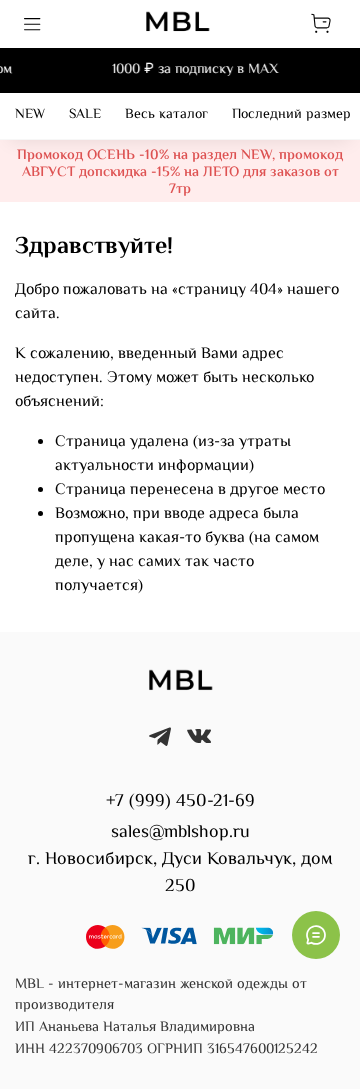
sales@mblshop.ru (180, 833)
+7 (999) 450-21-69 (180, 802)
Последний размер (291, 115)
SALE (85, 115)
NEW (30, 115)
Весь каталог (166, 115)
